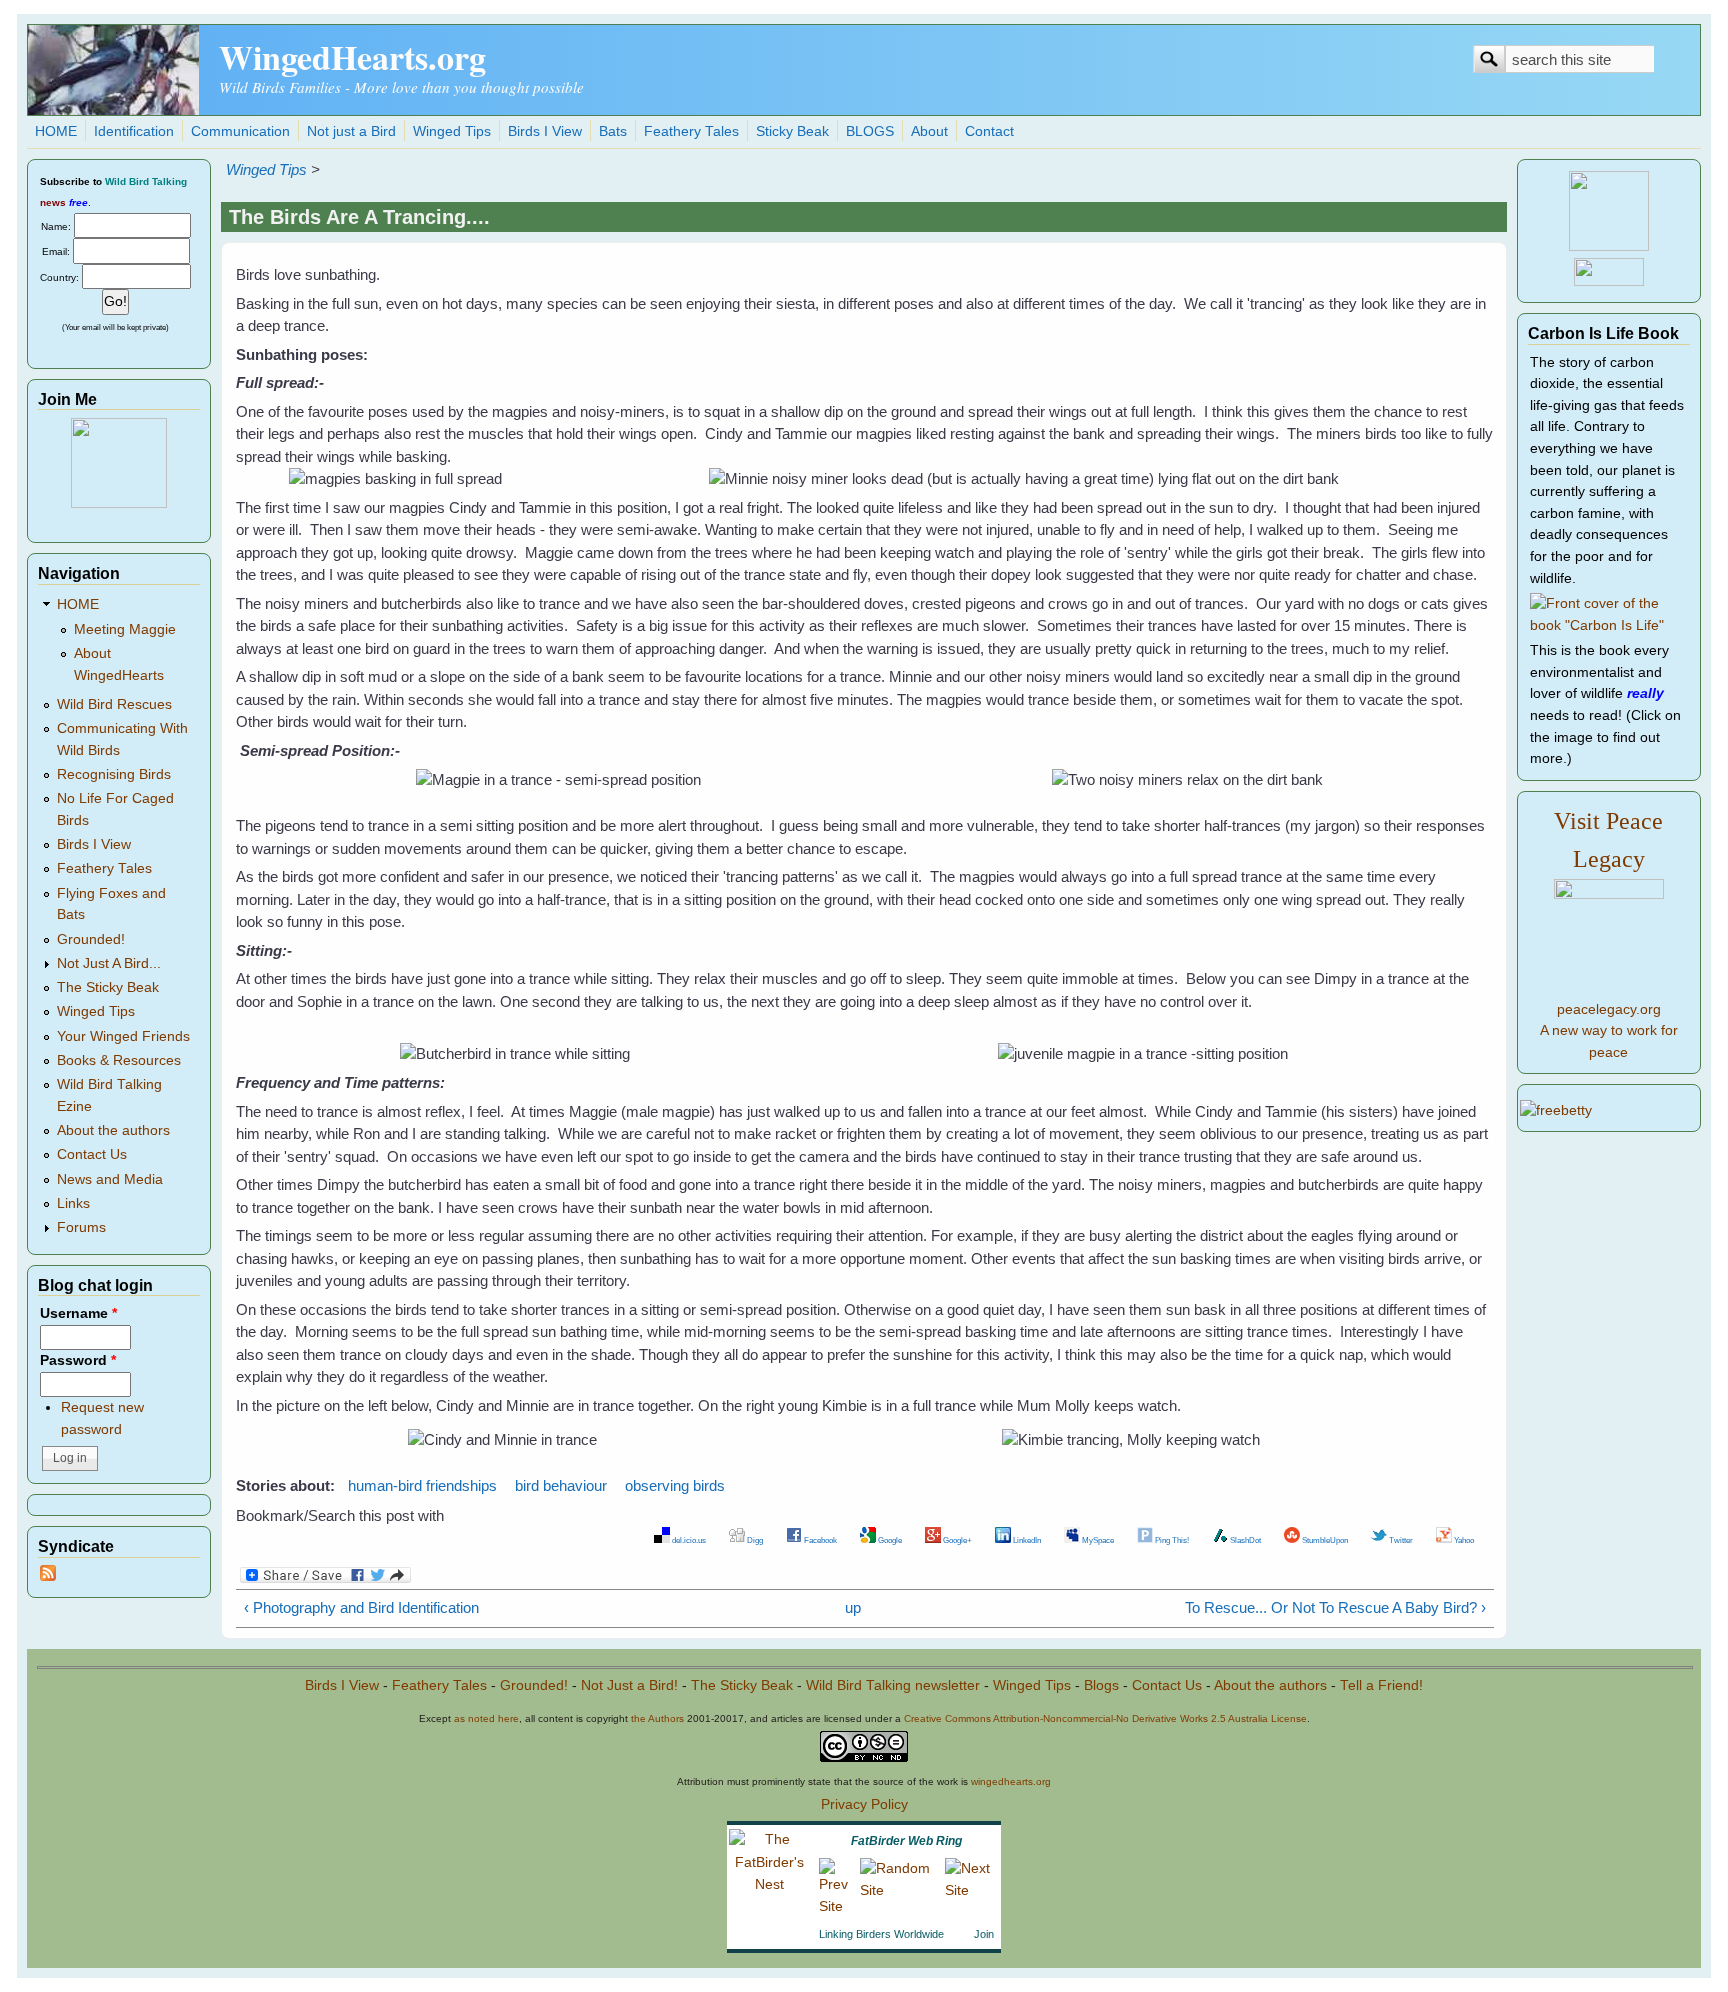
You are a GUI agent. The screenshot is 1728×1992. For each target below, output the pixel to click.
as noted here (486, 1718)
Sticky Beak (792, 131)
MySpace (1097, 1540)
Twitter (1400, 1540)
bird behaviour (561, 1485)
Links (73, 1203)
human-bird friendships (422, 1485)
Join (984, 1934)
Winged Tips (452, 131)
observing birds (675, 1485)
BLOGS (870, 131)
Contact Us (92, 1154)
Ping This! (1171, 1540)
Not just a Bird (351, 131)
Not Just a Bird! (629, 1685)
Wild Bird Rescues (114, 704)
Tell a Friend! (1381, 1685)
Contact (989, 131)
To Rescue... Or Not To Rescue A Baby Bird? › (1335, 1607)
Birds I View (545, 131)
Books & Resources (119, 1060)
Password (78, 1360)
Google (889, 1540)
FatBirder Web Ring (906, 1841)
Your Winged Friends (123, 1036)
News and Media (110, 1179)
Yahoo (1463, 1540)
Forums (81, 1227)
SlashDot (1244, 1540)
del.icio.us (688, 1540)
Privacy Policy (864, 1804)
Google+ (956, 1540)
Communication (240, 131)
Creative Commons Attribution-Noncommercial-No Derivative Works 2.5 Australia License (1105, 1718)
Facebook (819, 1540)
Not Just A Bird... (109, 963)
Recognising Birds (114, 774)
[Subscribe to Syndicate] (48, 1576)
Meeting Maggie (125, 629)
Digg (754, 1540)
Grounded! (91, 939)
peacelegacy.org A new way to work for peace (1609, 1031)
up (853, 1607)
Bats (613, 131)
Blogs (1101, 1685)
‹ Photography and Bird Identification (361, 1607)
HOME (56, 131)
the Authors (657, 1718)
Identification (134, 131)
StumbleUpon (1324, 1540)
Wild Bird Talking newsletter (893, 1685)
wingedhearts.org (1011, 1781)
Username (78, 1313)
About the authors (113, 1130)
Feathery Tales (691, 131)
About (929, 131)
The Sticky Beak (108, 987)
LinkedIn (1026, 1540)
